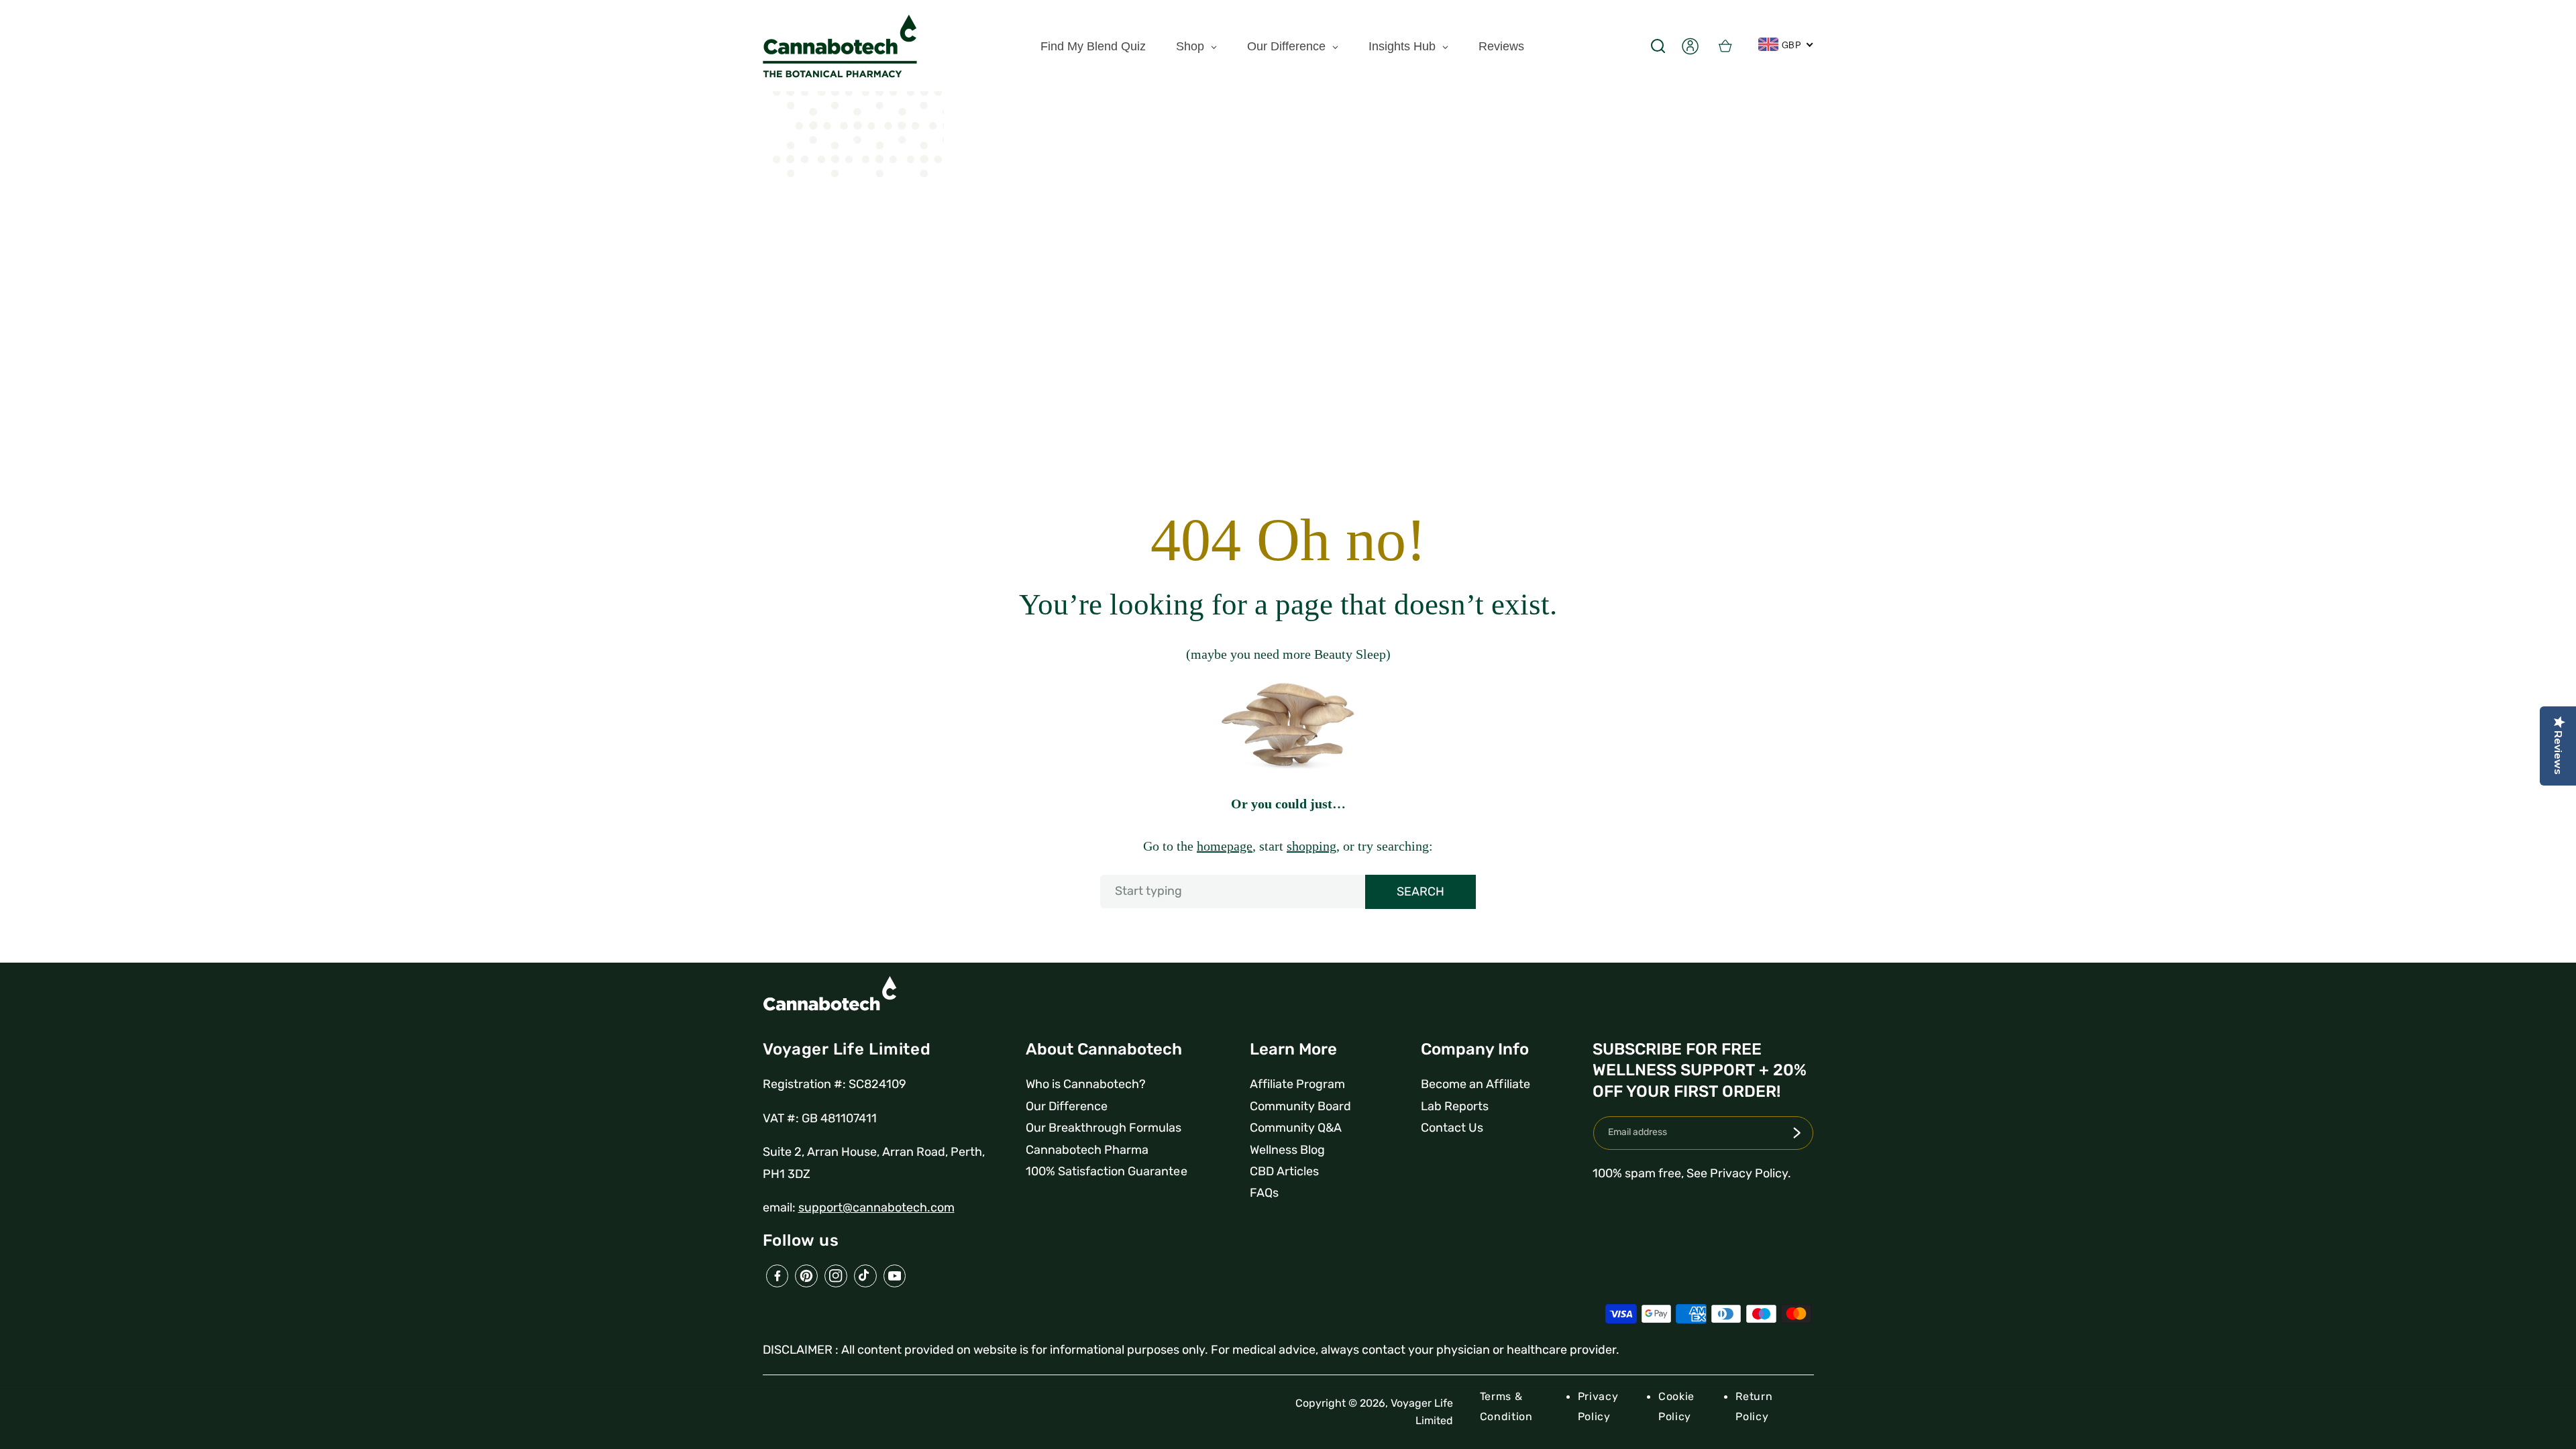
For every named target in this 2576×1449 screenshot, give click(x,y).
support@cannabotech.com (876, 1207)
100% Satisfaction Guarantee (1106, 1171)
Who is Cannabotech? (1086, 1084)
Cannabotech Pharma (1087, 1150)
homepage (1225, 846)
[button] (1658, 46)
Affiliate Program (1297, 1084)
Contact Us (1452, 1128)
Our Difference (1067, 1106)
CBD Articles (1284, 1171)
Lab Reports (1455, 1106)
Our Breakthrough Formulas (1104, 1128)
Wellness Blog (1287, 1150)
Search (1420, 892)
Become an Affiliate (1475, 1084)
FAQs (1264, 1193)
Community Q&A (1296, 1128)
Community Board (1300, 1106)
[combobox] (1288, 892)
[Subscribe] (1796, 1133)
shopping (1311, 846)
